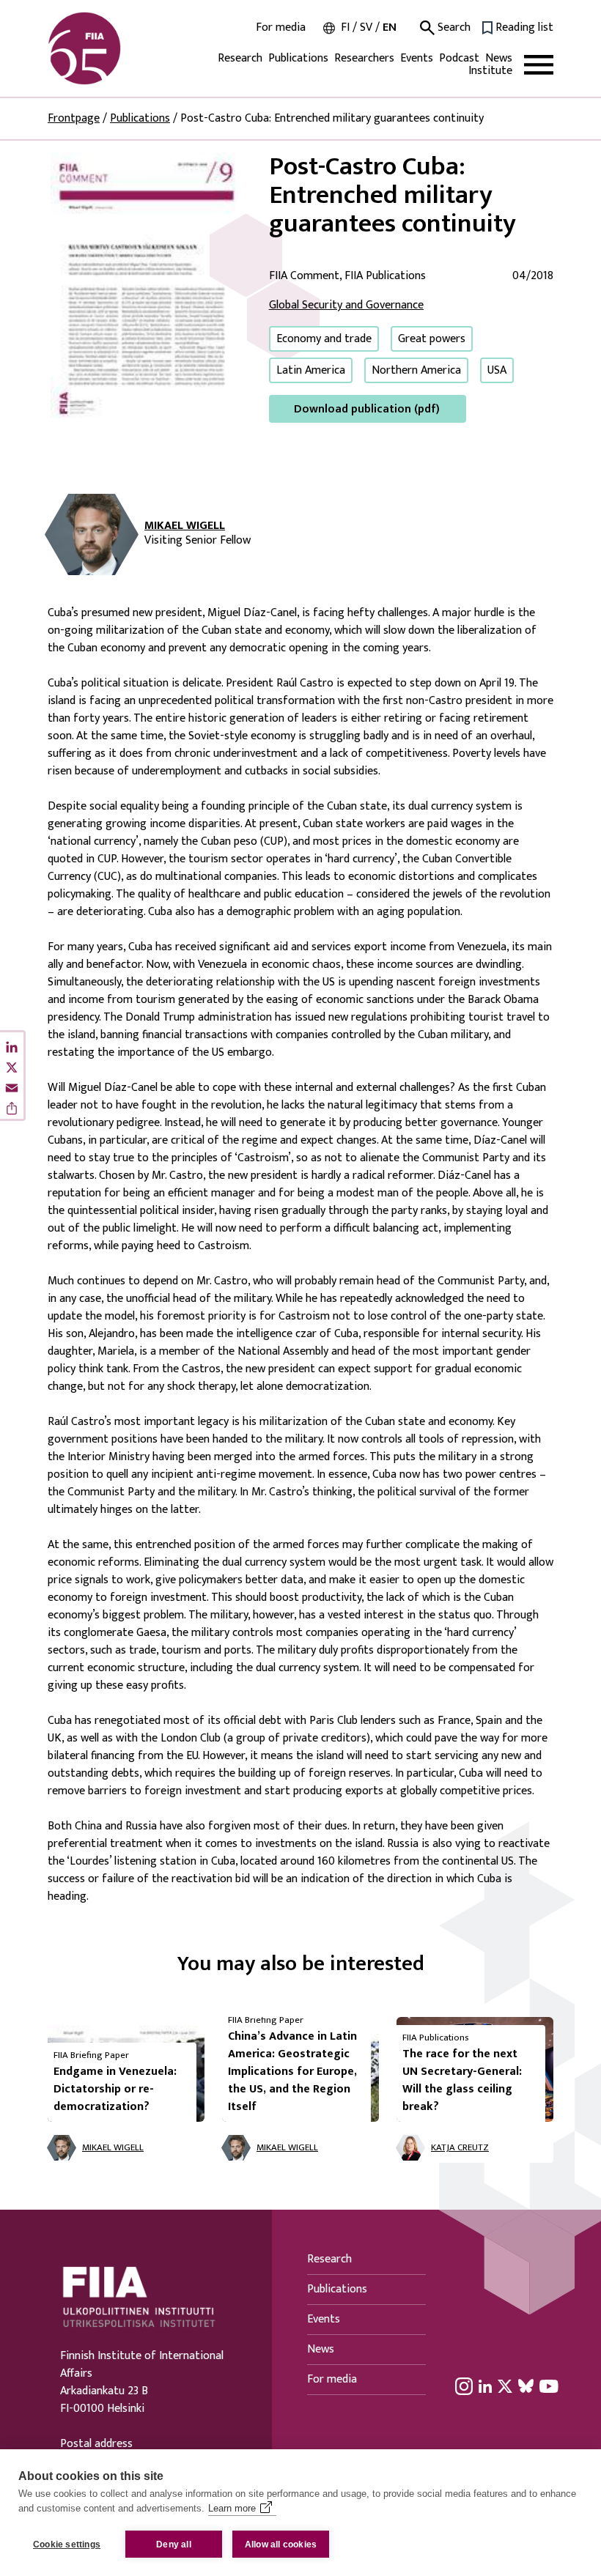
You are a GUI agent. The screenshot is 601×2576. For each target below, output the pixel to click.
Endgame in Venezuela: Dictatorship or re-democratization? (115, 2089)
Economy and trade (324, 339)
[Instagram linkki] (464, 2386)
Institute (490, 71)
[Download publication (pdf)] (147, 287)
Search (453, 28)
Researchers (364, 58)
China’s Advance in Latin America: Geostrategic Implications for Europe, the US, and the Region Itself (292, 2072)
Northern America (416, 370)
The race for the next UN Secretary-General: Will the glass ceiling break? (462, 2080)
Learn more (232, 2508)
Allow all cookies (281, 2544)
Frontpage (74, 118)
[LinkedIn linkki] (485, 2386)
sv (366, 27)
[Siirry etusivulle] (118, 48)
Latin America (311, 370)
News (499, 58)
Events (417, 58)
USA (497, 370)
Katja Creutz (460, 2148)
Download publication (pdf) (367, 409)
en (390, 27)
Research (240, 58)
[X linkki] (505, 2386)
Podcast (459, 58)
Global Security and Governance (346, 305)
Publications (298, 58)
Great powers (432, 339)
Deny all (174, 2544)
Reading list (524, 28)
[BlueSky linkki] (526, 2386)
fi (345, 27)
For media (281, 28)
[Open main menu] (539, 65)
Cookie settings (67, 2544)
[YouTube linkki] (549, 2386)
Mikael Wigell (185, 526)
